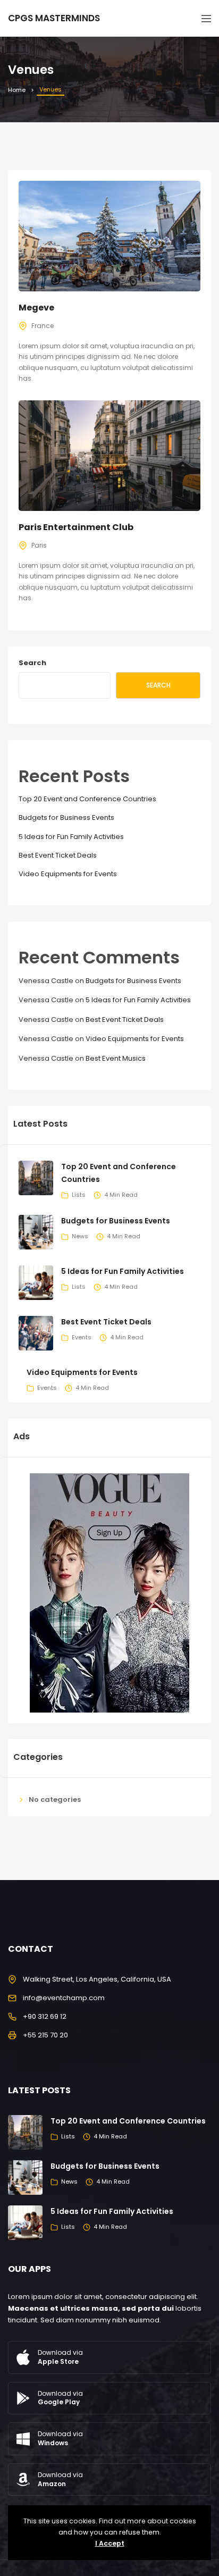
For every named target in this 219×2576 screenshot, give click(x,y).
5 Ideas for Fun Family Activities (71, 837)
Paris (39, 545)
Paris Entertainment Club (76, 527)
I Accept (110, 2543)
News (80, 1236)
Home (17, 90)
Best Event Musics (116, 1058)
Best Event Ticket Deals (58, 855)
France (43, 326)
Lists (79, 1195)
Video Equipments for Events (68, 874)
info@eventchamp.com (64, 1998)
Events (82, 1337)
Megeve (36, 308)
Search (32, 663)
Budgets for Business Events (66, 817)
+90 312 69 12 (45, 2016)
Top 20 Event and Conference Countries (87, 799)
